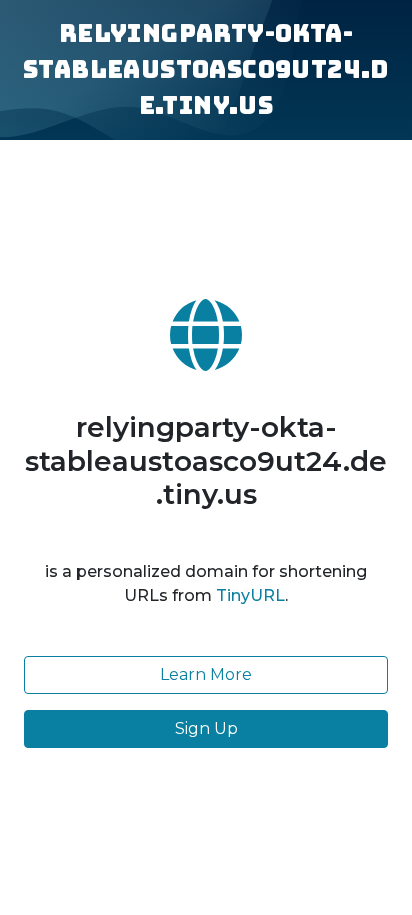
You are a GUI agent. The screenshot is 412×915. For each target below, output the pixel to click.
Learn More (206, 674)
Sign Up (206, 728)
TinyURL (250, 595)
